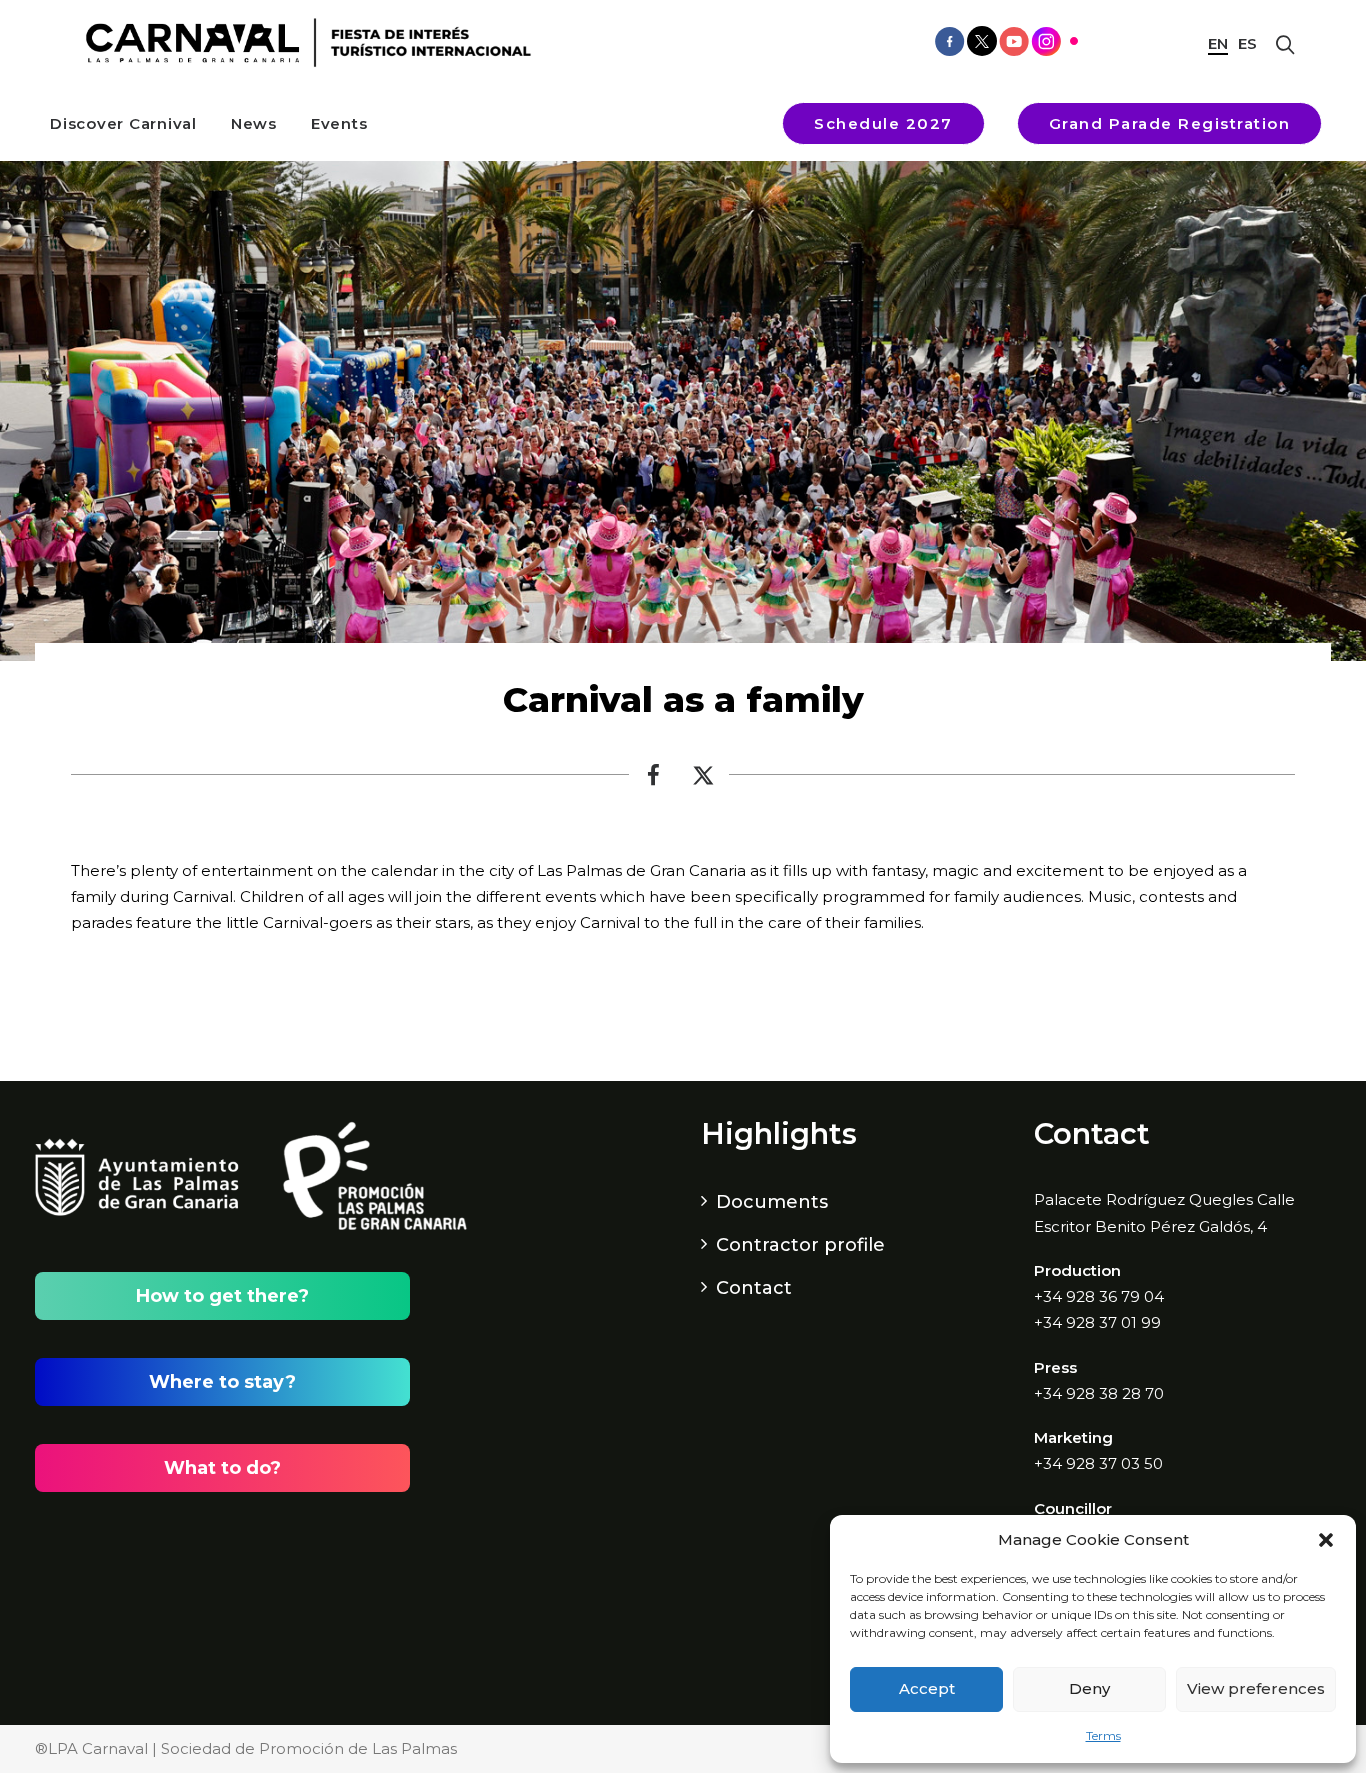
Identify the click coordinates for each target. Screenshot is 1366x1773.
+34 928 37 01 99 (1097, 1322)
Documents (772, 1202)
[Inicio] (301, 43)
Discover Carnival (123, 123)
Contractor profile (800, 1245)
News (254, 123)
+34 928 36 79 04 (1099, 1296)
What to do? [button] (222, 1468)
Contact (754, 1288)
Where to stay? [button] (222, 1382)
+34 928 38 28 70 (1099, 1393)
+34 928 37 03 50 (1098, 1463)
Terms (1103, 1735)
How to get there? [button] (222, 1296)
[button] (1326, 1540)
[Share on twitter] (704, 780)
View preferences (1256, 1688)
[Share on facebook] (654, 780)
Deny (1089, 1688)
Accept (927, 1688)
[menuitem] (123, 123)
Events (339, 123)
